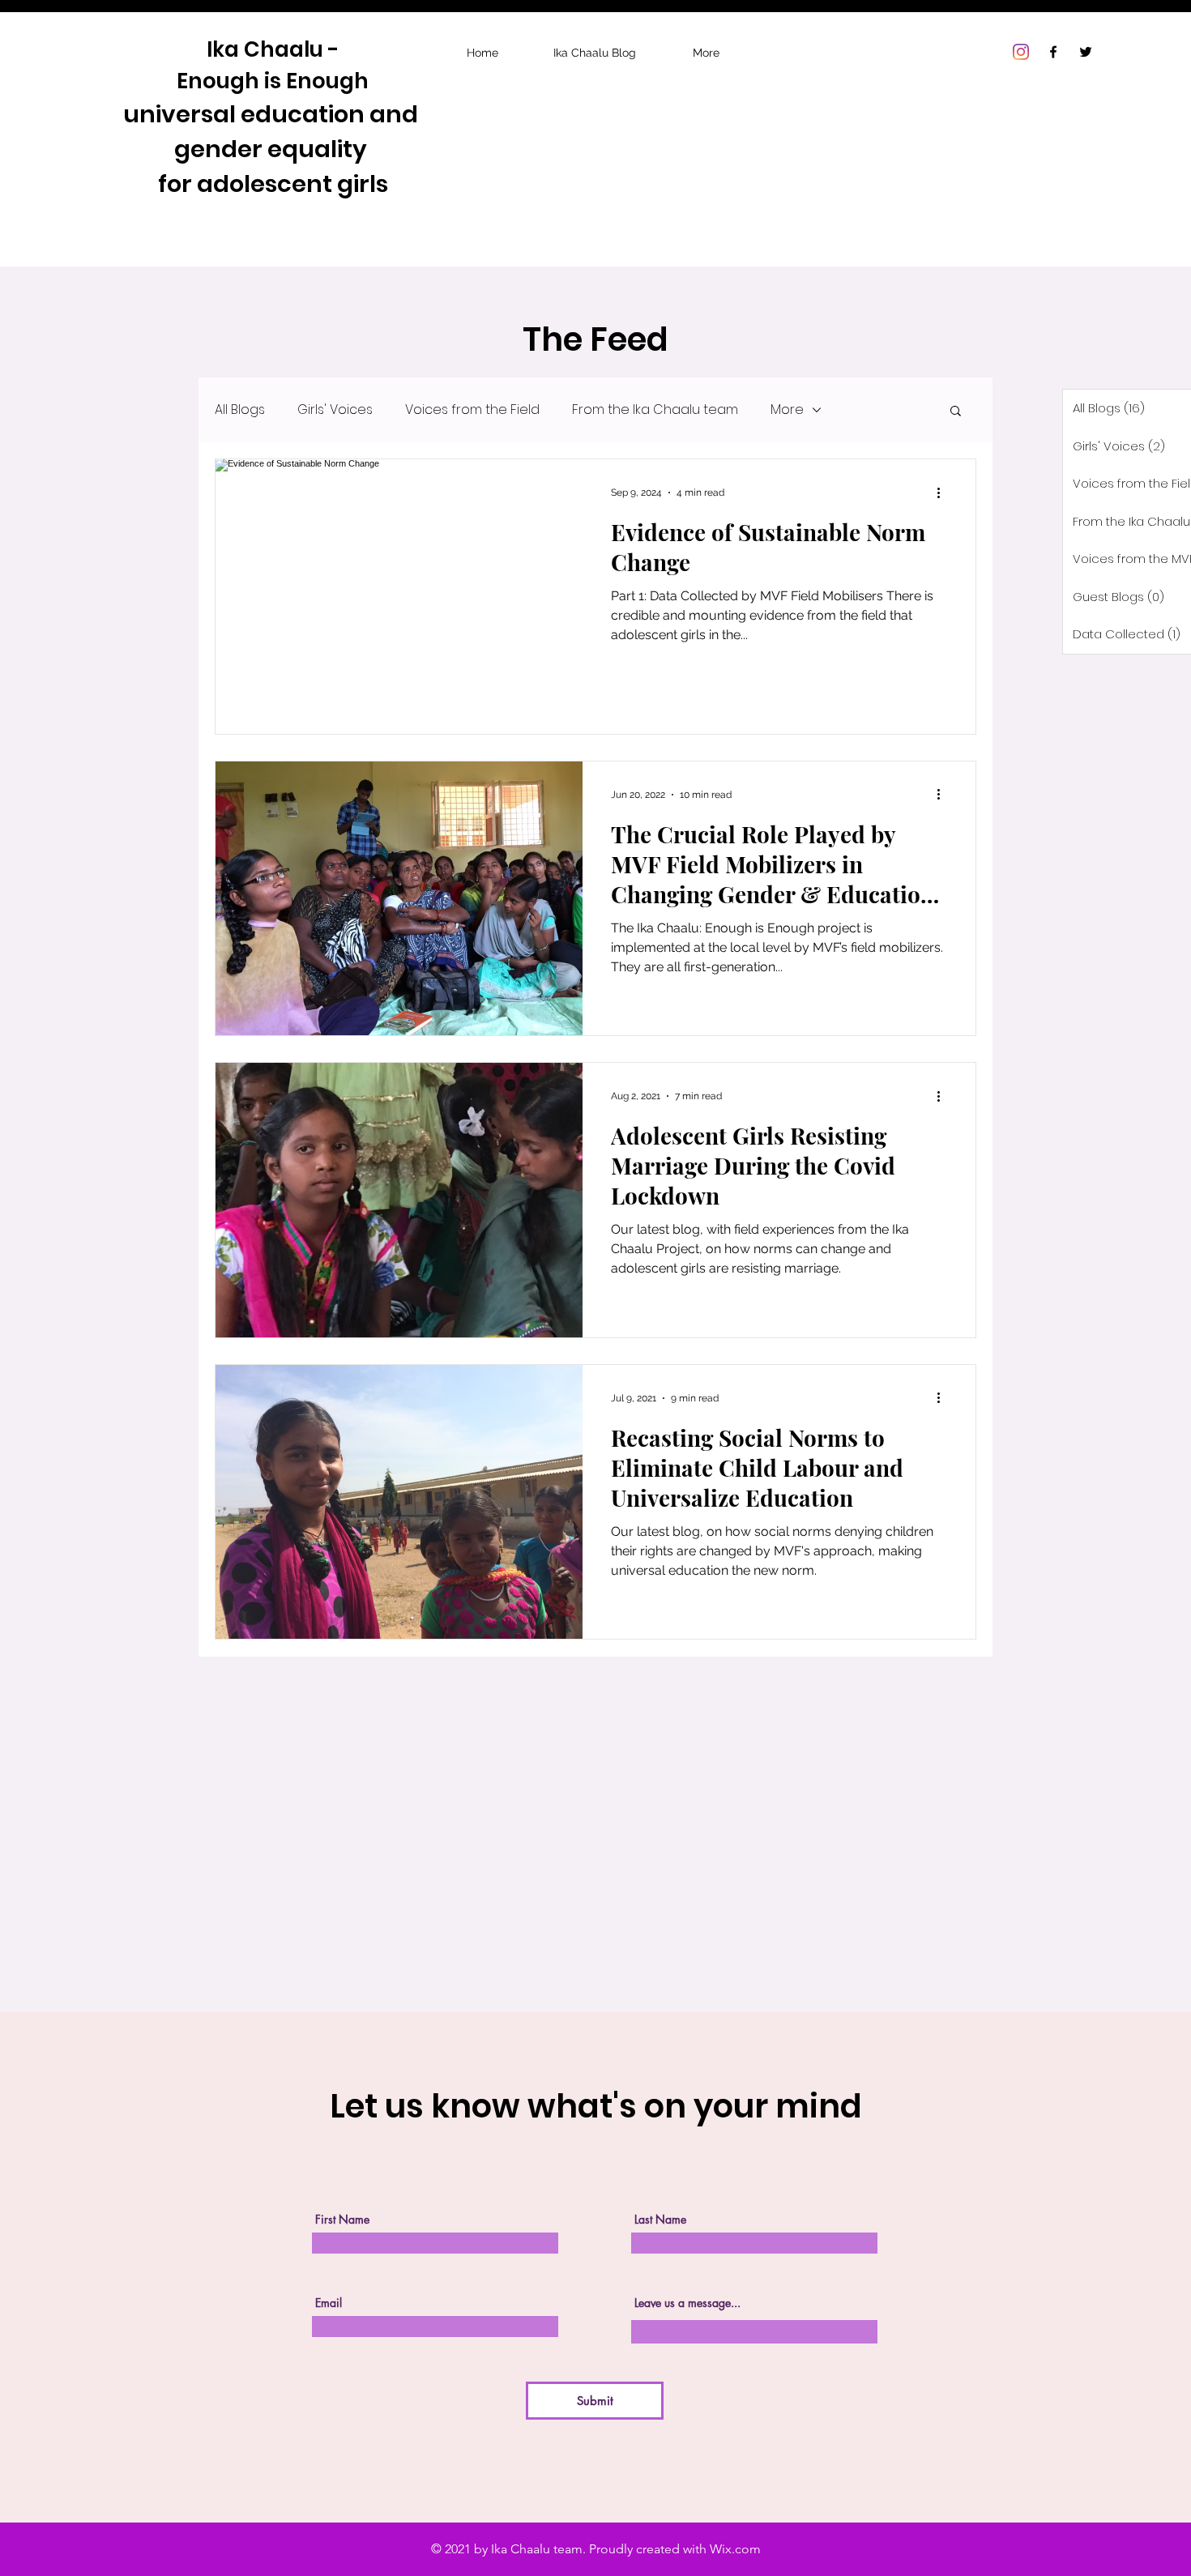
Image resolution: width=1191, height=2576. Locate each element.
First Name (342, 2220)
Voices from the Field (472, 410)
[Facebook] (1053, 52)
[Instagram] (1021, 52)
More (787, 410)
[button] (956, 412)
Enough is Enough (273, 81)
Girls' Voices (335, 410)
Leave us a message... (687, 2303)
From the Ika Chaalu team (655, 410)
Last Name (660, 2220)
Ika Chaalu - (273, 49)
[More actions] (944, 493)
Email (329, 2303)
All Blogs (240, 410)
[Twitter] (1086, 52)
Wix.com (735, 2549)
